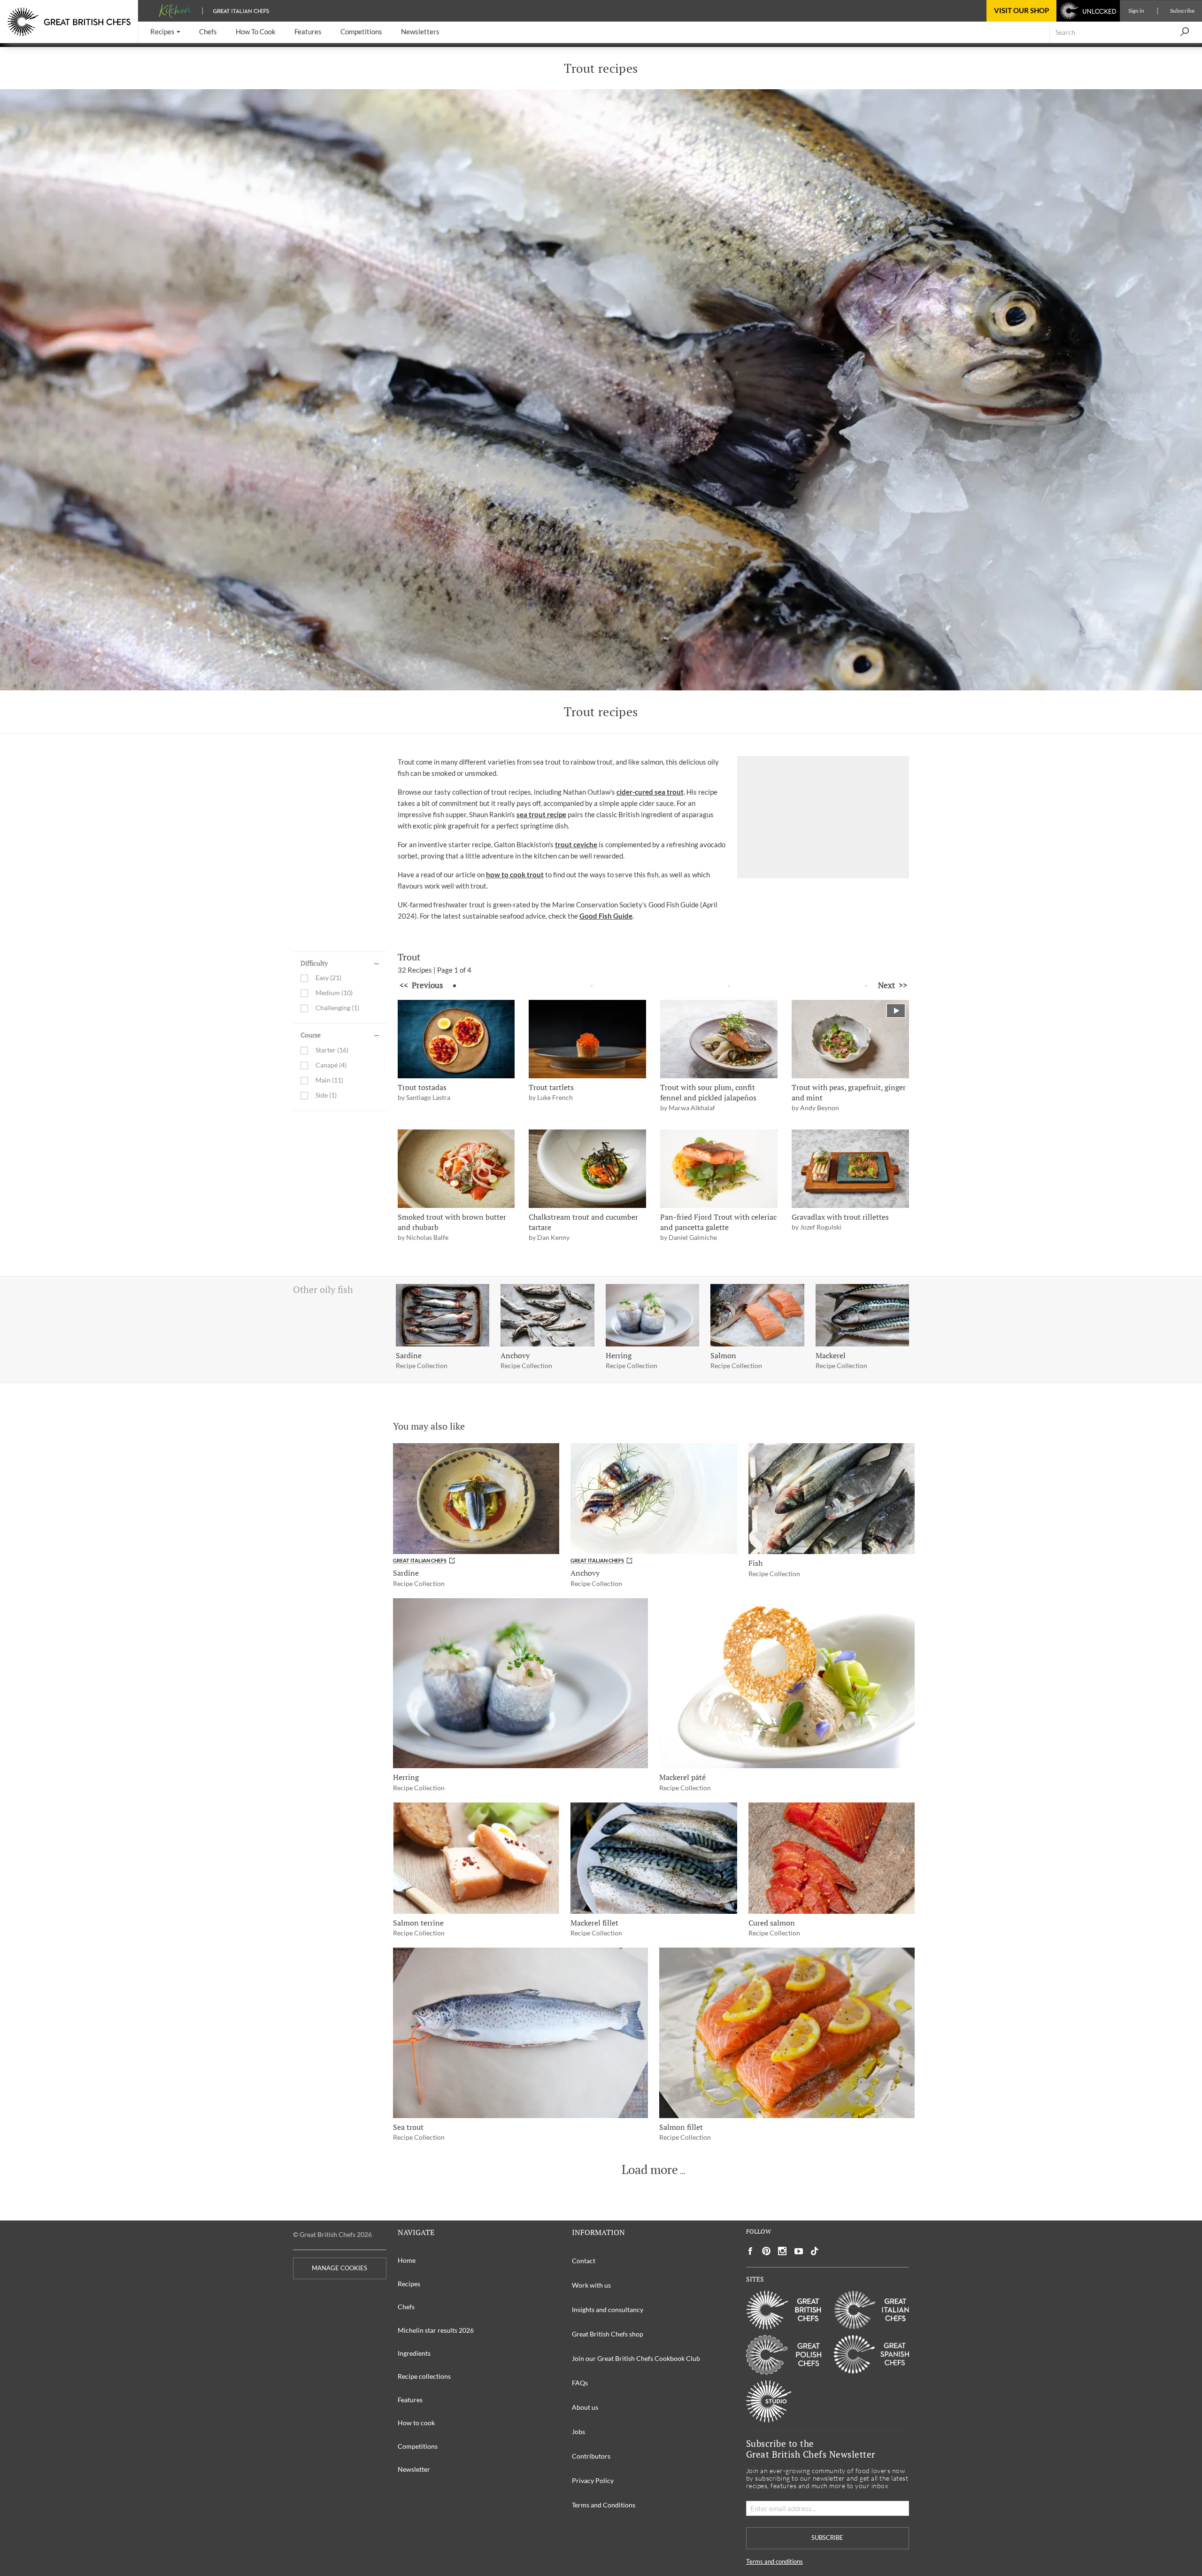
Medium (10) (334, 993)
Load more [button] (650, 2170)
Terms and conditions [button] (774, 2562)
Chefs (406, 2307)
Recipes (409, 2284)
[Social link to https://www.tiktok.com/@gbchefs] (815, 2251)
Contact (584, 2261)
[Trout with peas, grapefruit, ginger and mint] (850, 1039)
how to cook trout (515, 874)
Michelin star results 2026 (436, 2330)
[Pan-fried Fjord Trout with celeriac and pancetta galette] (719, 1169)
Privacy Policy (593, 2480)
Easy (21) (328, 978)
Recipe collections (424, 2376)
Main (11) (329, 1080)
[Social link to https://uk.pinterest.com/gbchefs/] (766, 2251)
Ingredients (414, 2353)
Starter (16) (332, 1050)
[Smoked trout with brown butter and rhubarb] (456, 1169)
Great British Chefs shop (608, 2334)
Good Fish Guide (606, 916)
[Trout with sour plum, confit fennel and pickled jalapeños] (719, 1039)
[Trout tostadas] (456, 1039)
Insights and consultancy (608, 2309)
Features (410, 2400)
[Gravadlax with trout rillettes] (850, 1169)
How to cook (416, 2423)
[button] (165, 32)
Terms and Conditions (604, 2505)
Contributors (591, 2456)
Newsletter (414, 2469)
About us (585, 2407)
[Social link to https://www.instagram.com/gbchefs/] (782, 2251)
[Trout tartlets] (587, 1039)
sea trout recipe (541, 814)
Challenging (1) (337, 1008)
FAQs (580, 2383)
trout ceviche (576, 844)
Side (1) (326, 1095)
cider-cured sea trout (650, 792)
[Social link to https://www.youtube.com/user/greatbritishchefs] (799, 2251)
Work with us (591, 2285)
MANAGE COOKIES (339, 2268)
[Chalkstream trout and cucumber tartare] (587, 1169)
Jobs (578, 2432)
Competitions (418, 2446)
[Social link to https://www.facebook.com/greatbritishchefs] (750, 2251)
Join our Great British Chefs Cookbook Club (636, 2358)
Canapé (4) (331, 1065)
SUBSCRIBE (827, 2538)
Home (407, 2260)
